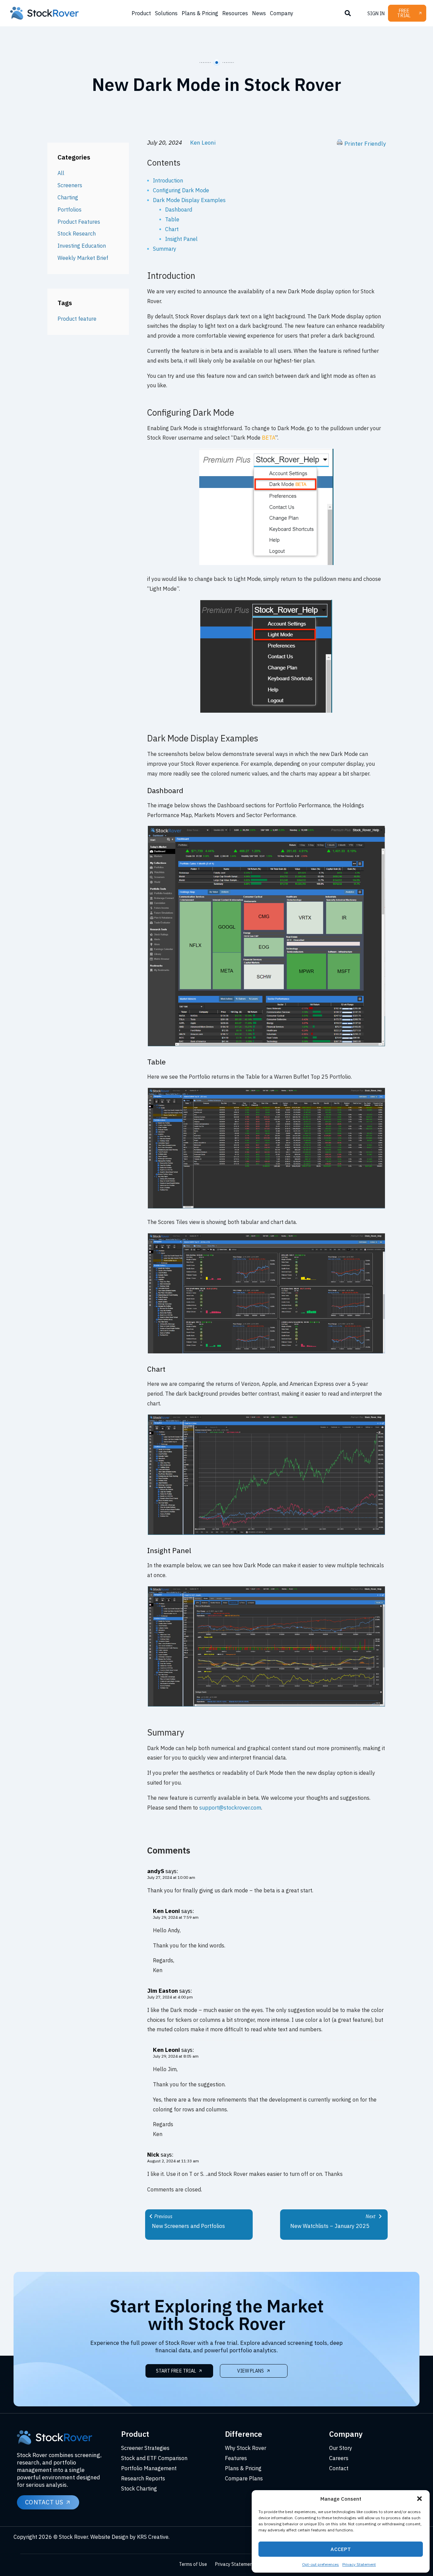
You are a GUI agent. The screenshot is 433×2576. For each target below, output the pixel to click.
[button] (419, 2499)
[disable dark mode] (266, 711)
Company (282, 13)
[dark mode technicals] (266, 1705)
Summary (165, 249)
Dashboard (179, 210)
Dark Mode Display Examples (189, 200)
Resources (235, 13)
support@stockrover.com (230, 1808)
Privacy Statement (359, 2564)
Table (172, 219)
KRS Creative (153, 2537)
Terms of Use (193, 2564)
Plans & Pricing (200, 13)
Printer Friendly (365, 144)
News (259, 13)
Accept (341, 2549)
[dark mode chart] (266, 1534)
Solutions (166, 13)
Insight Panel (181, 239)
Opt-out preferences (321, 2564)
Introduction (168, 180)
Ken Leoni (203, 143)
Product (141, 13)
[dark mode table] (266, 1207)
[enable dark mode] (266, 564)
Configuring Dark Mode (181, 190)
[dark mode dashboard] (266, 1045)
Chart (172, 229)
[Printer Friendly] (340, 144)
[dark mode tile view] (266, 1352)
